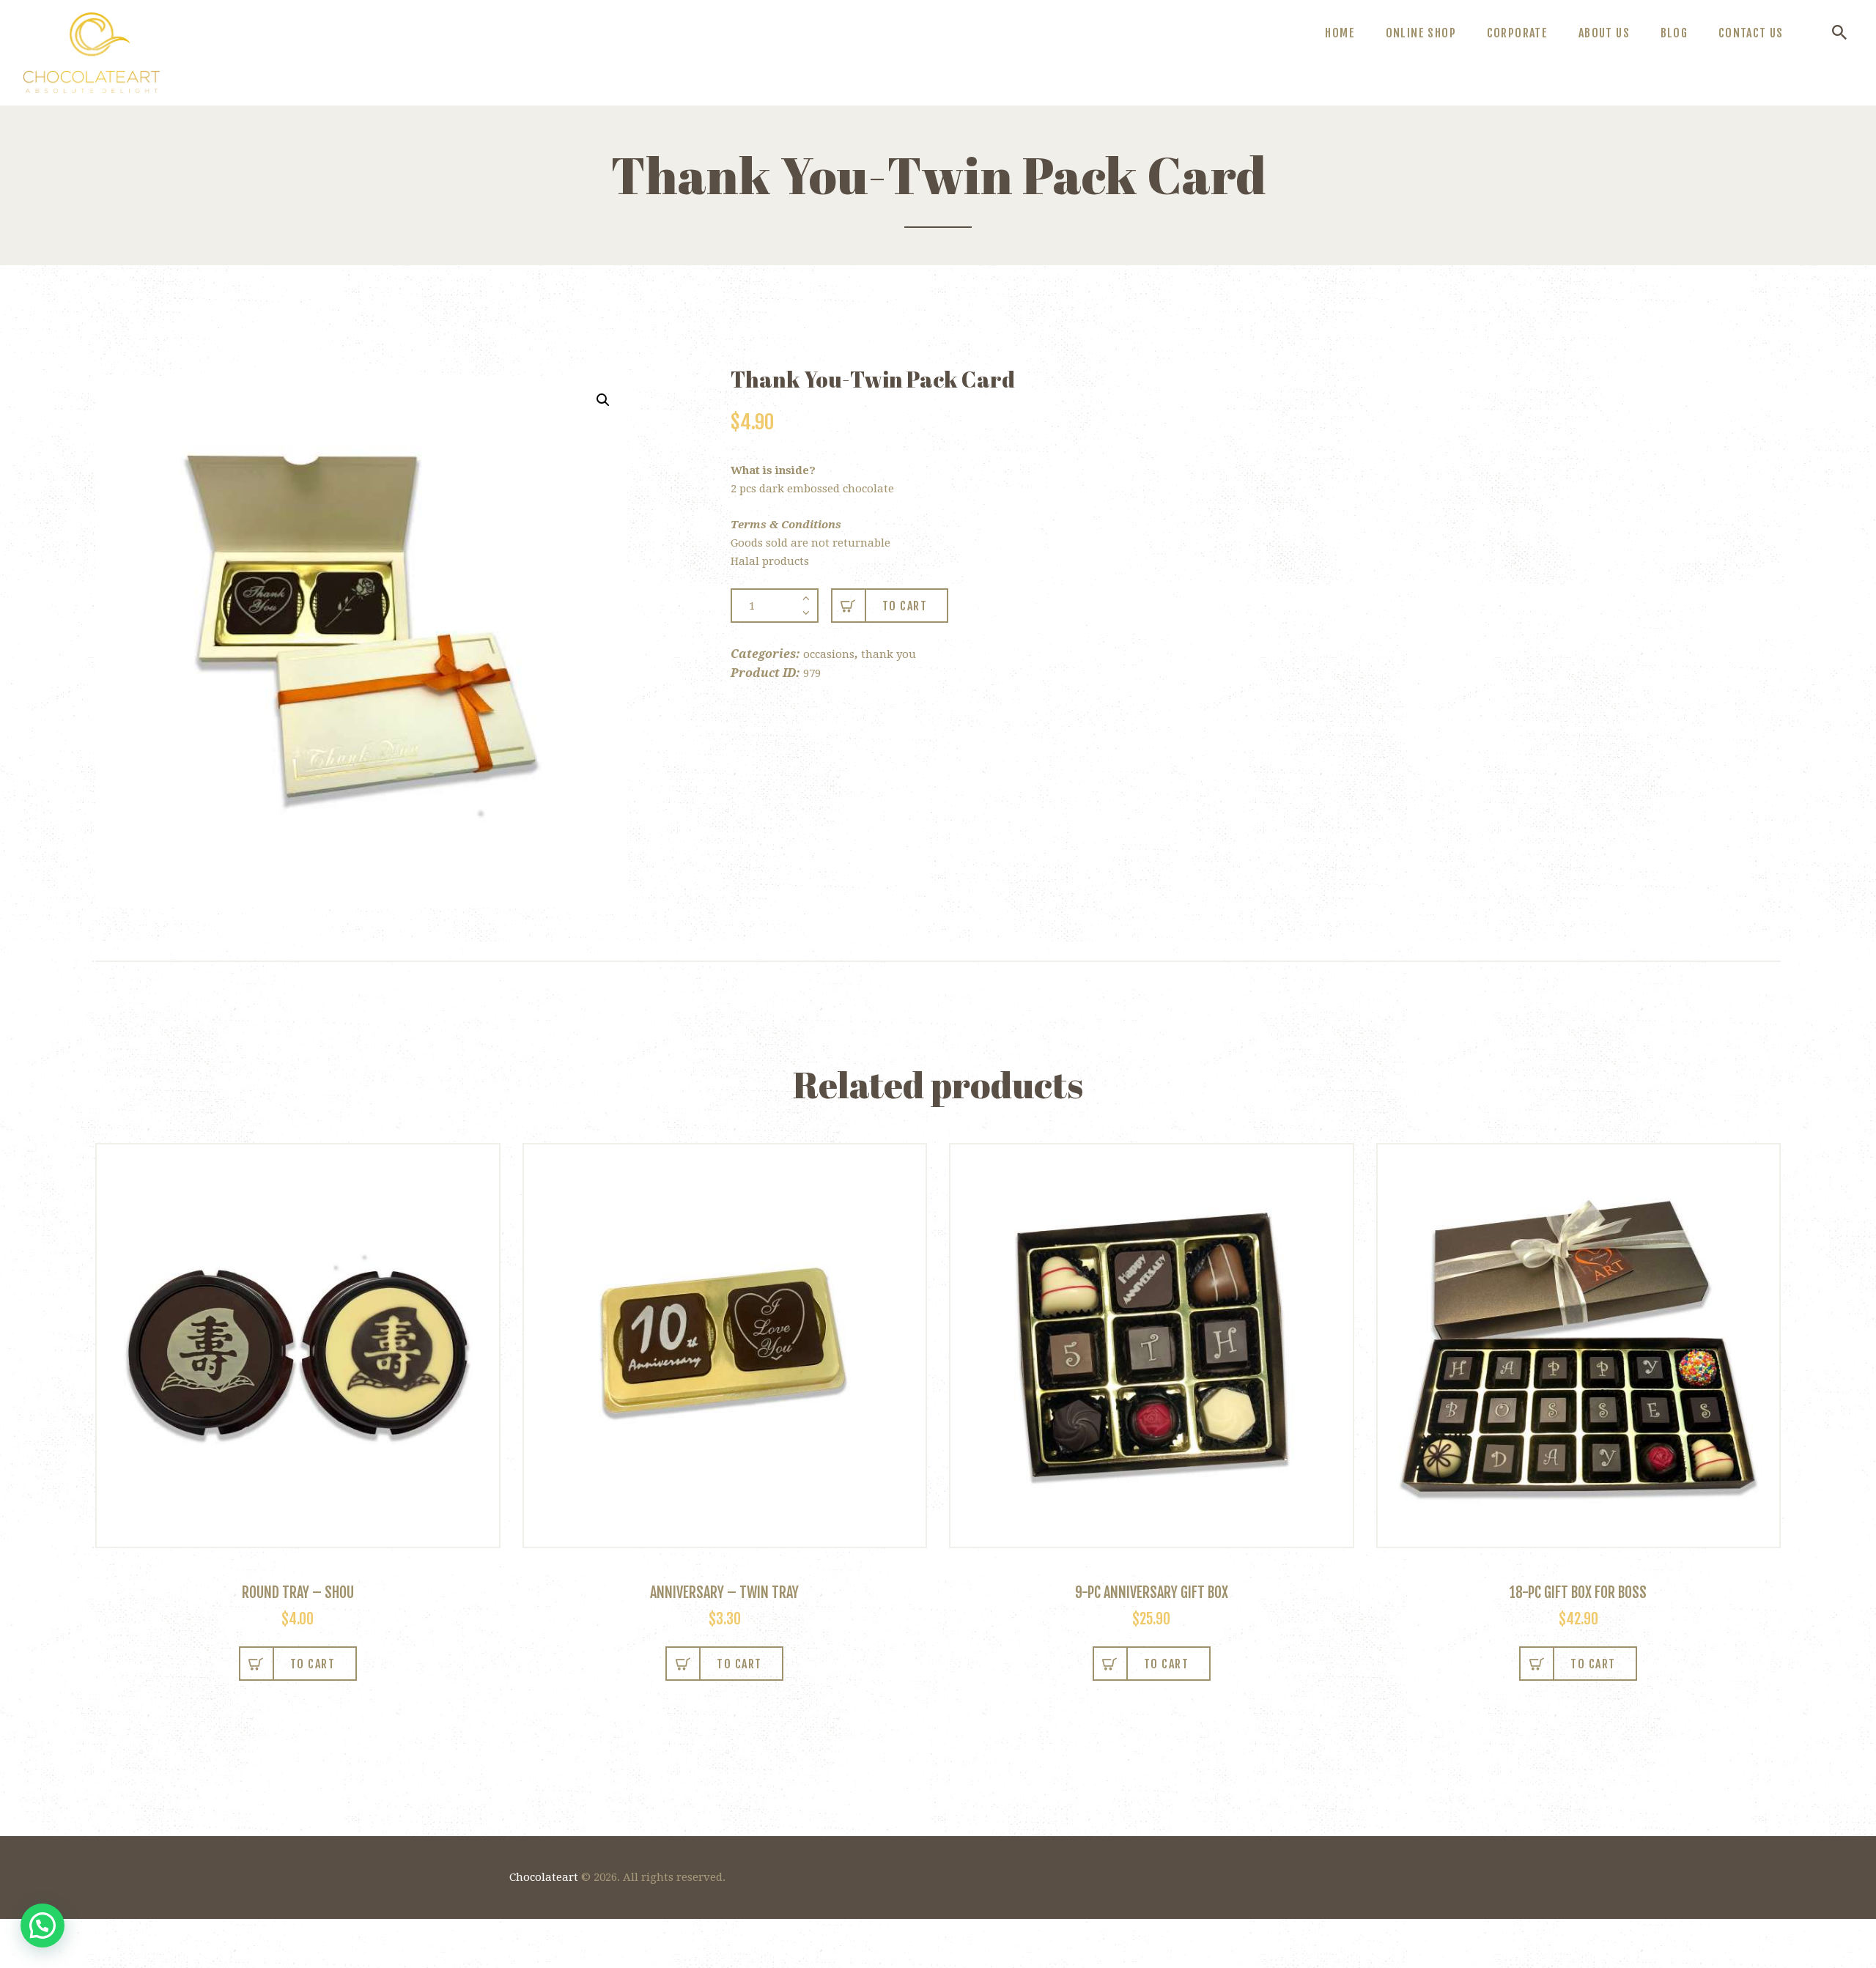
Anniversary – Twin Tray (724, 1592)
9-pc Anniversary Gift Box (1152, 1592)
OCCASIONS (829, 654)
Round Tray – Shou (298, 1592)
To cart (905, 606)
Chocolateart (544, 1877)
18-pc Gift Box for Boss (1578, 1592)
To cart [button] (739, 1664)
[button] (603, 400)
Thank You (889, 654)
